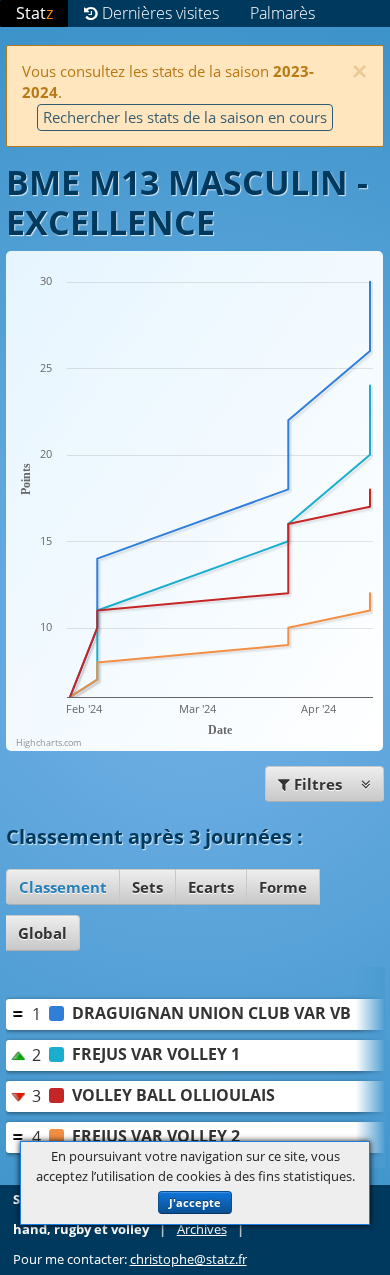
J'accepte (195, 1202)
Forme (283, 887)
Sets (147, 887)
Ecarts (211, 887)
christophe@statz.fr (188, 1259)
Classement (63, 887)
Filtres (318, 784)
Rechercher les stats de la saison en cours (185, 117)
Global (42, 933)
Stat (34, 13)
